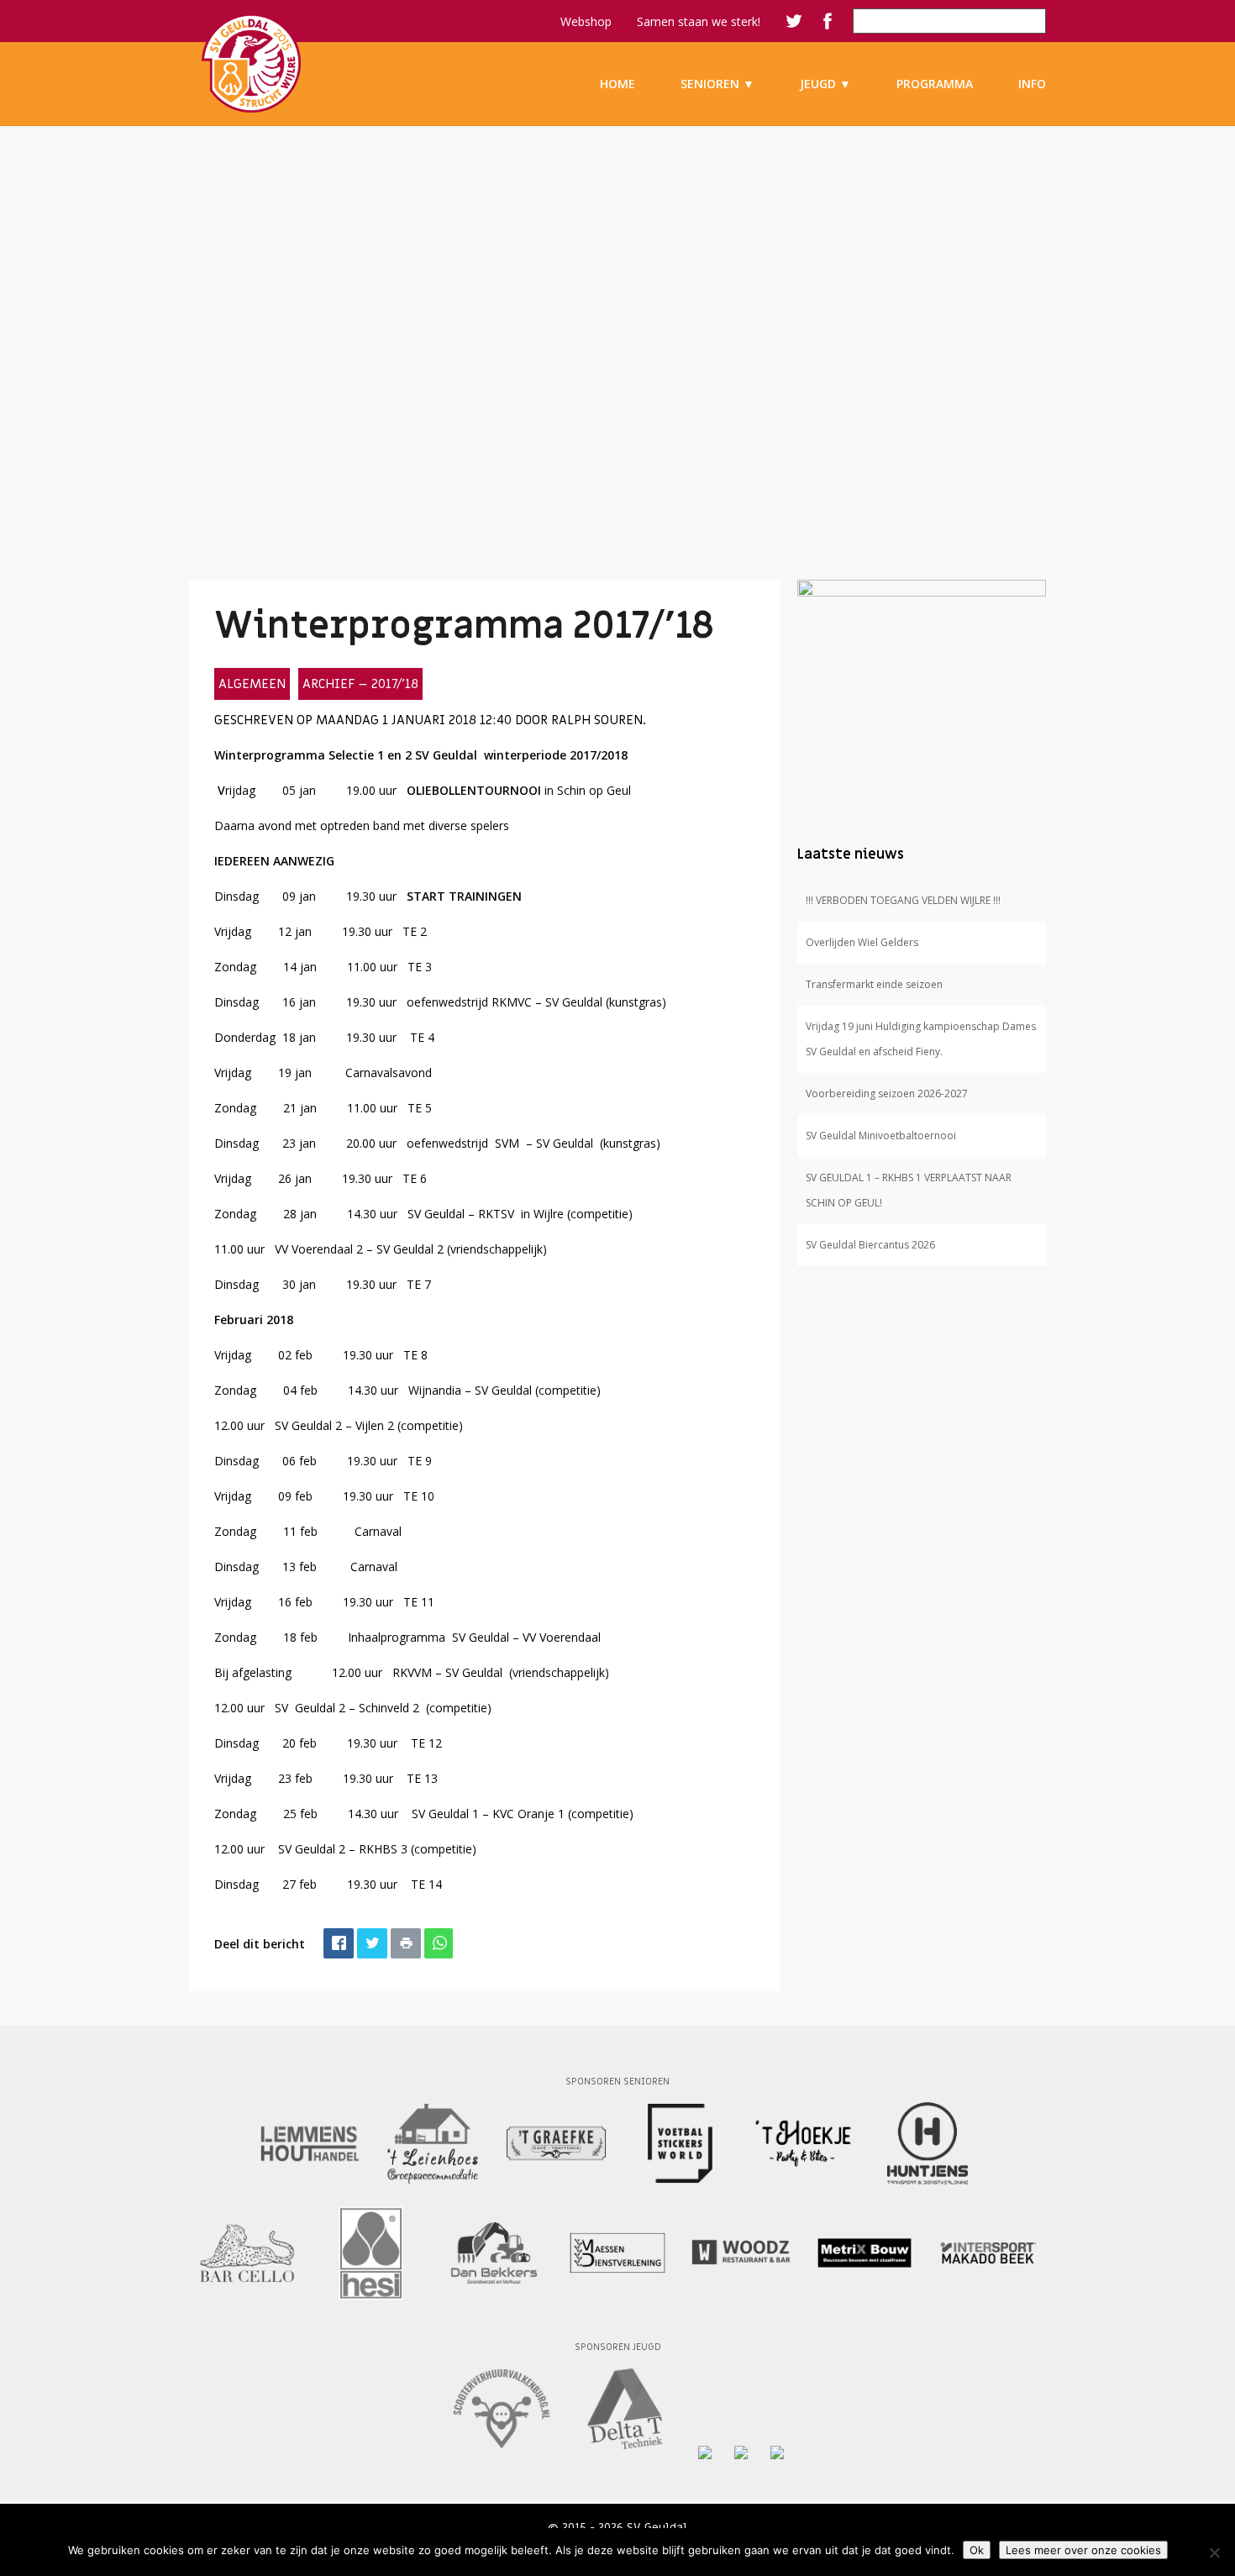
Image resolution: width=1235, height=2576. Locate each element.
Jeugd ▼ (825, 84)
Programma (935, 84)
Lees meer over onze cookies (1083, 2550)
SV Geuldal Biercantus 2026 (870, 1245)
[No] (1214, 2552)
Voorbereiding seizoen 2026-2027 (887, 1093)
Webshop (586, 21)
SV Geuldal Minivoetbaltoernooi (881, 1136)
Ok (977, 2550)
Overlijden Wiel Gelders (862, 942)
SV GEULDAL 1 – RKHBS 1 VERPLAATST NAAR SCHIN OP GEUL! (909, 1190)
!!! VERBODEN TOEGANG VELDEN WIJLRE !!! (903, 900)
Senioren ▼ (717, 84)
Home (617, 84)
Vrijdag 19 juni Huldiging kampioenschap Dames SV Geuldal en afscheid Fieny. (921, 1039)
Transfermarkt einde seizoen (874, 984)
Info (1032, 84)
